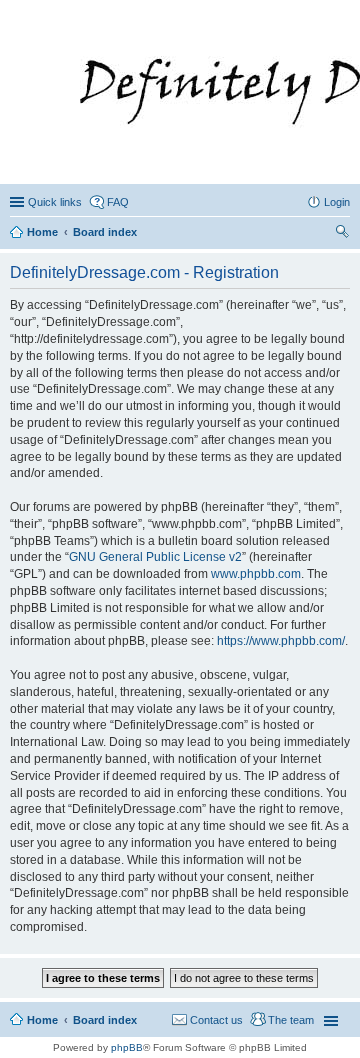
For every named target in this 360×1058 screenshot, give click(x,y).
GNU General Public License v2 (155, 557)
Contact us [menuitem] (216, 1020)
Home (42, 1020)
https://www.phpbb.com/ (281, 641)
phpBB (127, 1047)
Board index (105, 1020)
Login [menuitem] (337, 202)
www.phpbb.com (256, 574)
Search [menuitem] (342, 234)
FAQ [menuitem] (118, 202)
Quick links (55, 202)
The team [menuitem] (291, 1020)
